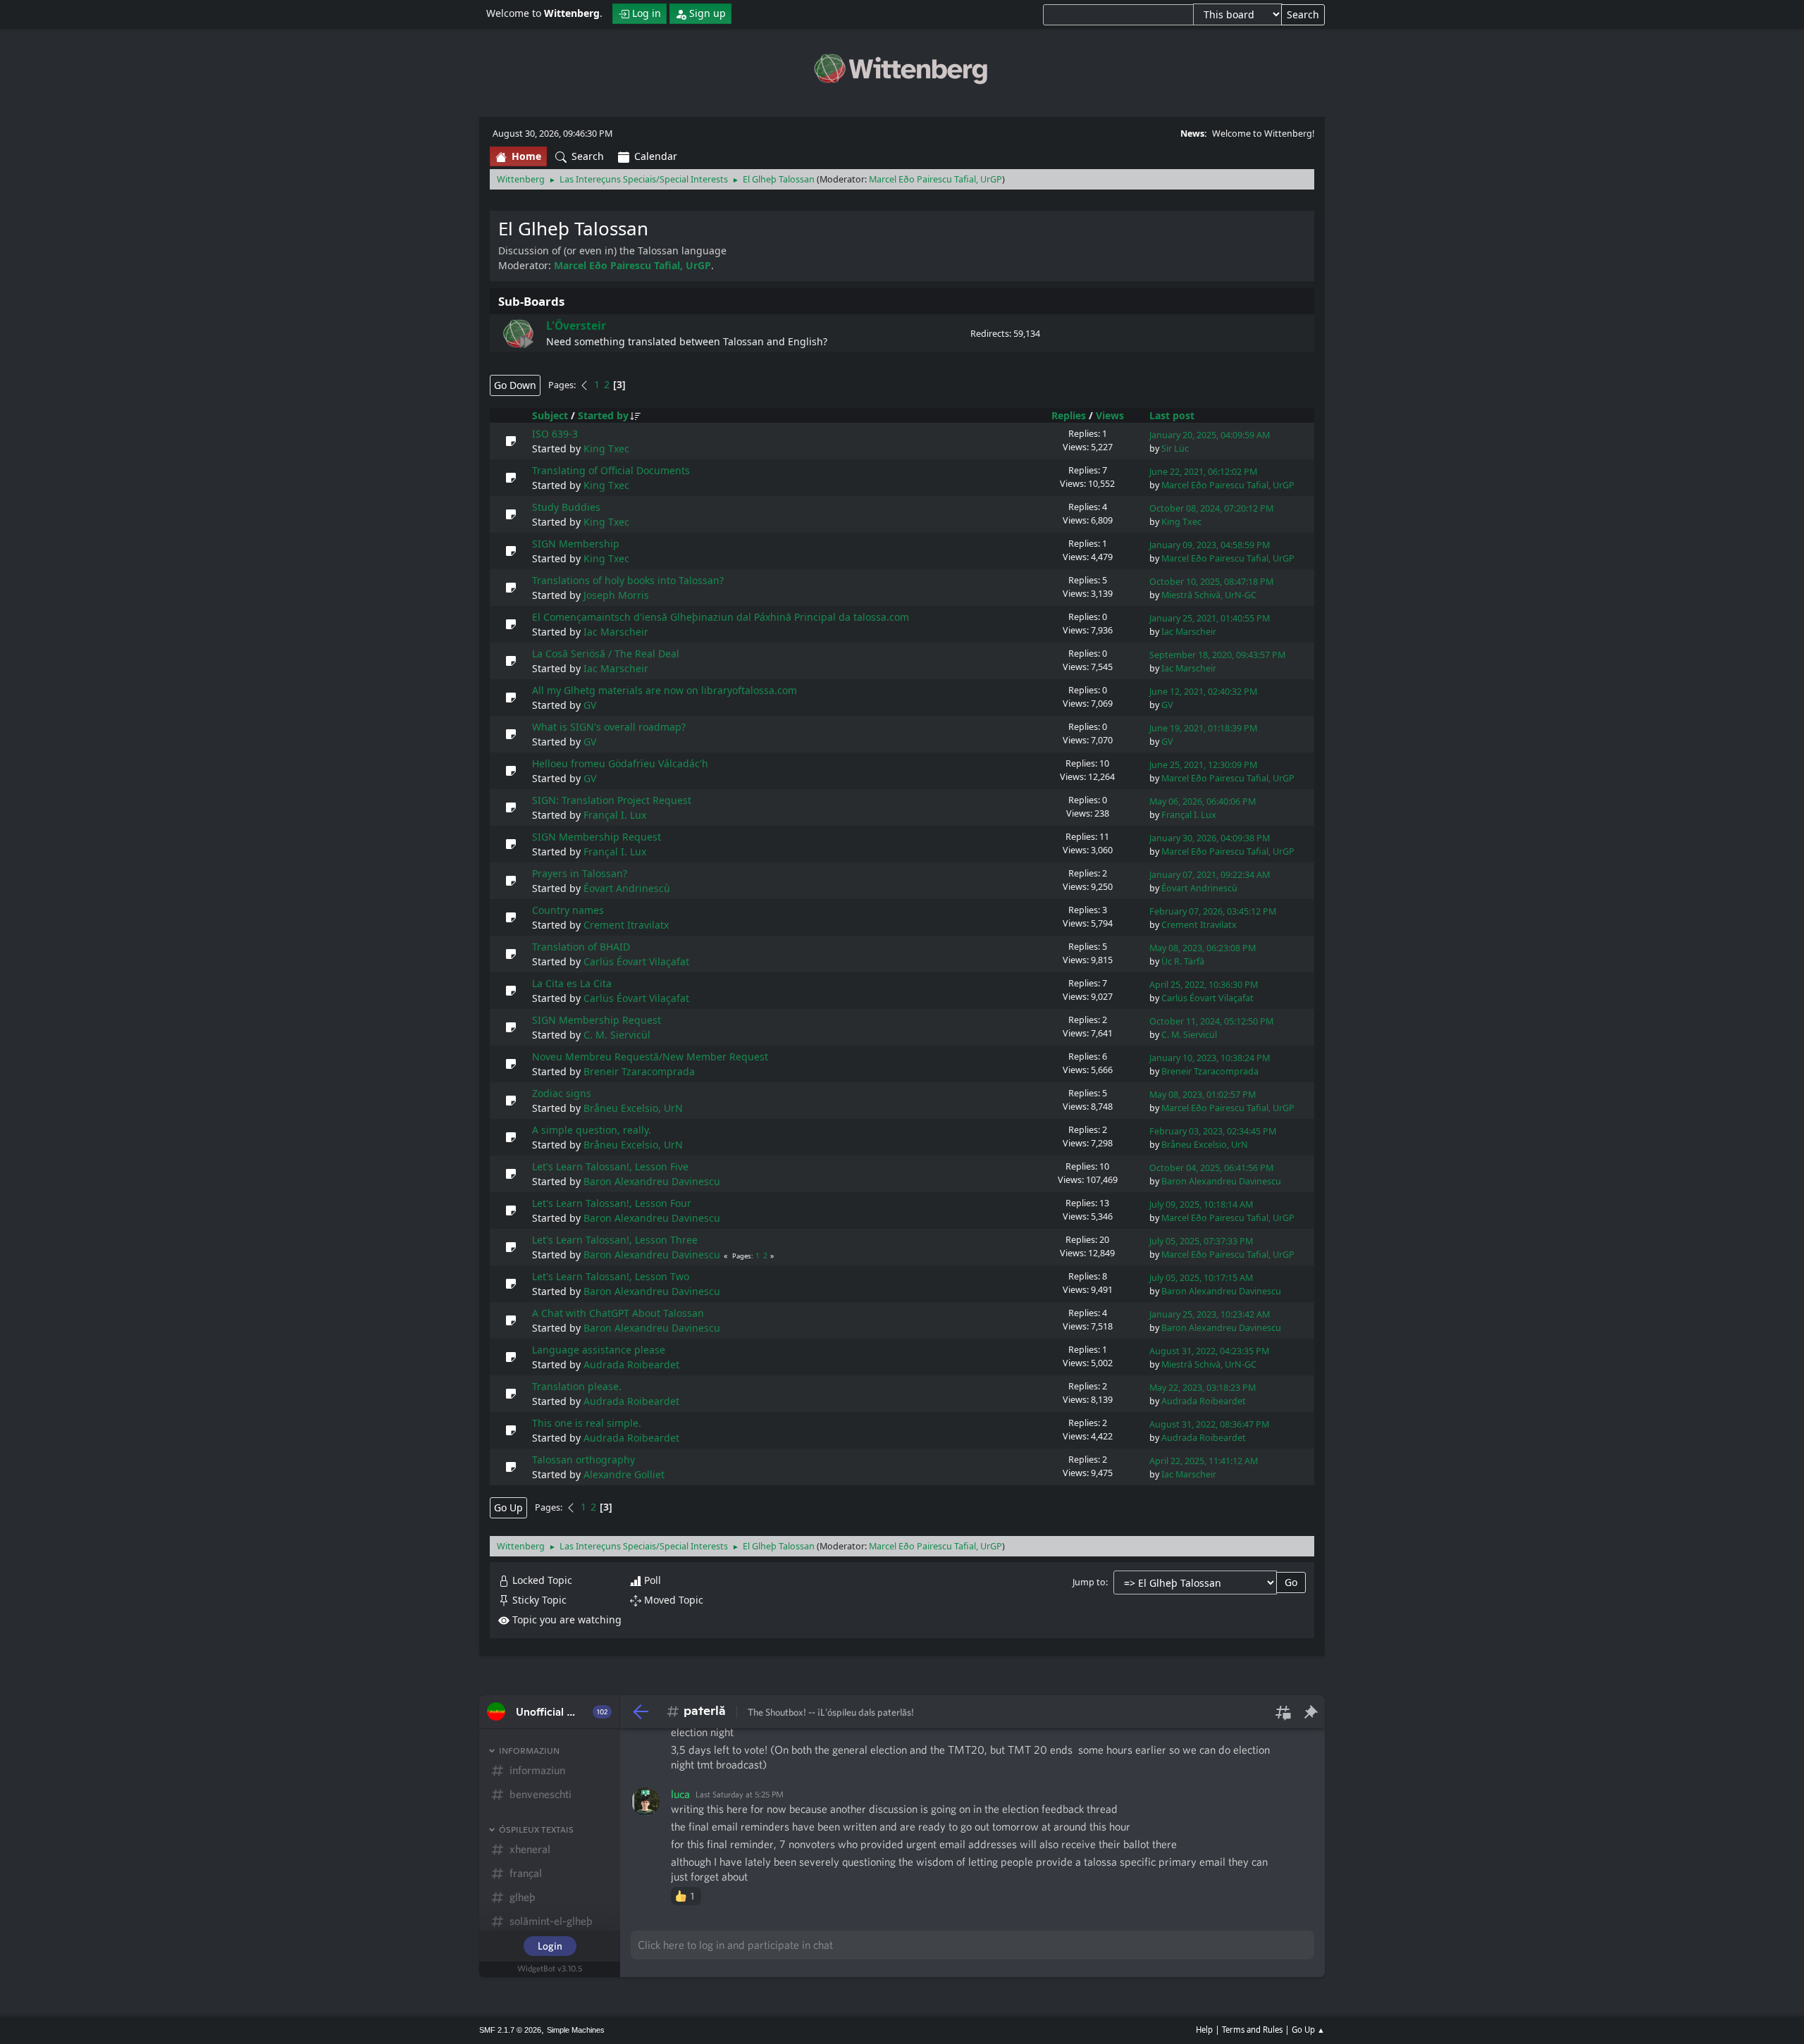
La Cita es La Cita (572, 983)
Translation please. (577, 1386)
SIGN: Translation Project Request (612, 800)
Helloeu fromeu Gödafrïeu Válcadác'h (620, 763)
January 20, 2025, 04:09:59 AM (1210, 435)
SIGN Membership (576, 544)
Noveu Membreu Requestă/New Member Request (650, 1057)
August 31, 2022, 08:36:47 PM (1209, 1424)
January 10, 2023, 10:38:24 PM (1210, 1058)
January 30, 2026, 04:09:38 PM (1210, 838)
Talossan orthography (583, 1460)
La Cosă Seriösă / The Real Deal (606, 654)
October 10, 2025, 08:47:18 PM (1211, 582)
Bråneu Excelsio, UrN (633, 1108)
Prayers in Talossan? (580, 873)
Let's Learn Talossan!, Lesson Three (615, 1240)
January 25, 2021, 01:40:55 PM (1210, 618)
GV (590, 705)
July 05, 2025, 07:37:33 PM (1201, 1241)
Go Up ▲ (1308, 2030)
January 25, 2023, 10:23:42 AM (1210, 1314)
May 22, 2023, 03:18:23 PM (1203, 1388)
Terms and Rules (1252, 2030)
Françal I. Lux (615, 815)
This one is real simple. (587, 1423)
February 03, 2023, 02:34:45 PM (1213, 1131)
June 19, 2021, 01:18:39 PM (1203, 728)
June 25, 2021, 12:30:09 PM (1203, 765)
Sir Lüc (1175, 448)
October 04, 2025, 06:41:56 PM (1211, 1168)
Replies (1069, 415)
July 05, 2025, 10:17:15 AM (1201, 1278)
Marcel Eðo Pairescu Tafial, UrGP (935, 179)
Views (1110, 415)
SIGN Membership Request (597, 837)
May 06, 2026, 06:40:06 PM (1203, 801)
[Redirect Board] (518, 334)
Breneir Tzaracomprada (639, 1071)
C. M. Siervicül (617, 1035)
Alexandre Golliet (624, 1474)
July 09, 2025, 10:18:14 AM (1201, 1204)
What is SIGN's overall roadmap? (609, 727)
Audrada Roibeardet (631, 1364)
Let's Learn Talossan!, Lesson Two (611, 1276)
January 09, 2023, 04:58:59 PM (1210, 545)
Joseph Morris (616, 595)
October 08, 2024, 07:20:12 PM (1211, 508)
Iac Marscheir (616, 632)
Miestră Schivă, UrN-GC (1209, 595)
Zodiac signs (562, 1093)
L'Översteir (576, 326)
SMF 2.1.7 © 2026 (510, 2030)
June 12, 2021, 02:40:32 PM (1203, 692)
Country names (568, 910)
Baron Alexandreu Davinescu (652, 1181)
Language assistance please (599, 1350)
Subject (550, 415)
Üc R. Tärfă (1183, 961)
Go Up (508, 1507)
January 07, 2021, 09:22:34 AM (1210, 875)
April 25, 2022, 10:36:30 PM (1204, 985)
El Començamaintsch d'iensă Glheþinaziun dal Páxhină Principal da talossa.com (721, 617)
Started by (603, 415)
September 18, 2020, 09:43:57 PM (1217, 655)
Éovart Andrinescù (627, 888)
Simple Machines (576, 2030)
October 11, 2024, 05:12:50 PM (1211, 1021)
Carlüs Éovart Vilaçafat (636, 961)
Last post (1172, 415)
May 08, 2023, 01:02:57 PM (1203, 1095)
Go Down (515, 385)
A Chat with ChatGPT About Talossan (618, 1313)
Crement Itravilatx (626, 925)
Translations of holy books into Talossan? (628, 580)
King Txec (606, 448)
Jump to (1089, 1582)
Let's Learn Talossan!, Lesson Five (610, 1166)
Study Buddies (566, 507)
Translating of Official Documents (611, 470)
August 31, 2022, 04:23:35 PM (1209, 1351)
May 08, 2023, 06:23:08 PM (1203, 948)
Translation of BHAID (581, 947)
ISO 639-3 (555, 434)
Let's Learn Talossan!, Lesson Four (612, 1203)
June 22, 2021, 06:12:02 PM (1203, 472)
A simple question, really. (592, 1130)
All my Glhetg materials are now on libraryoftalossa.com (665, 690)
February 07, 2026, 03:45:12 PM (1213, 911)
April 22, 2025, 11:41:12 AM (1204, 1461)
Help (1204, 2030)
